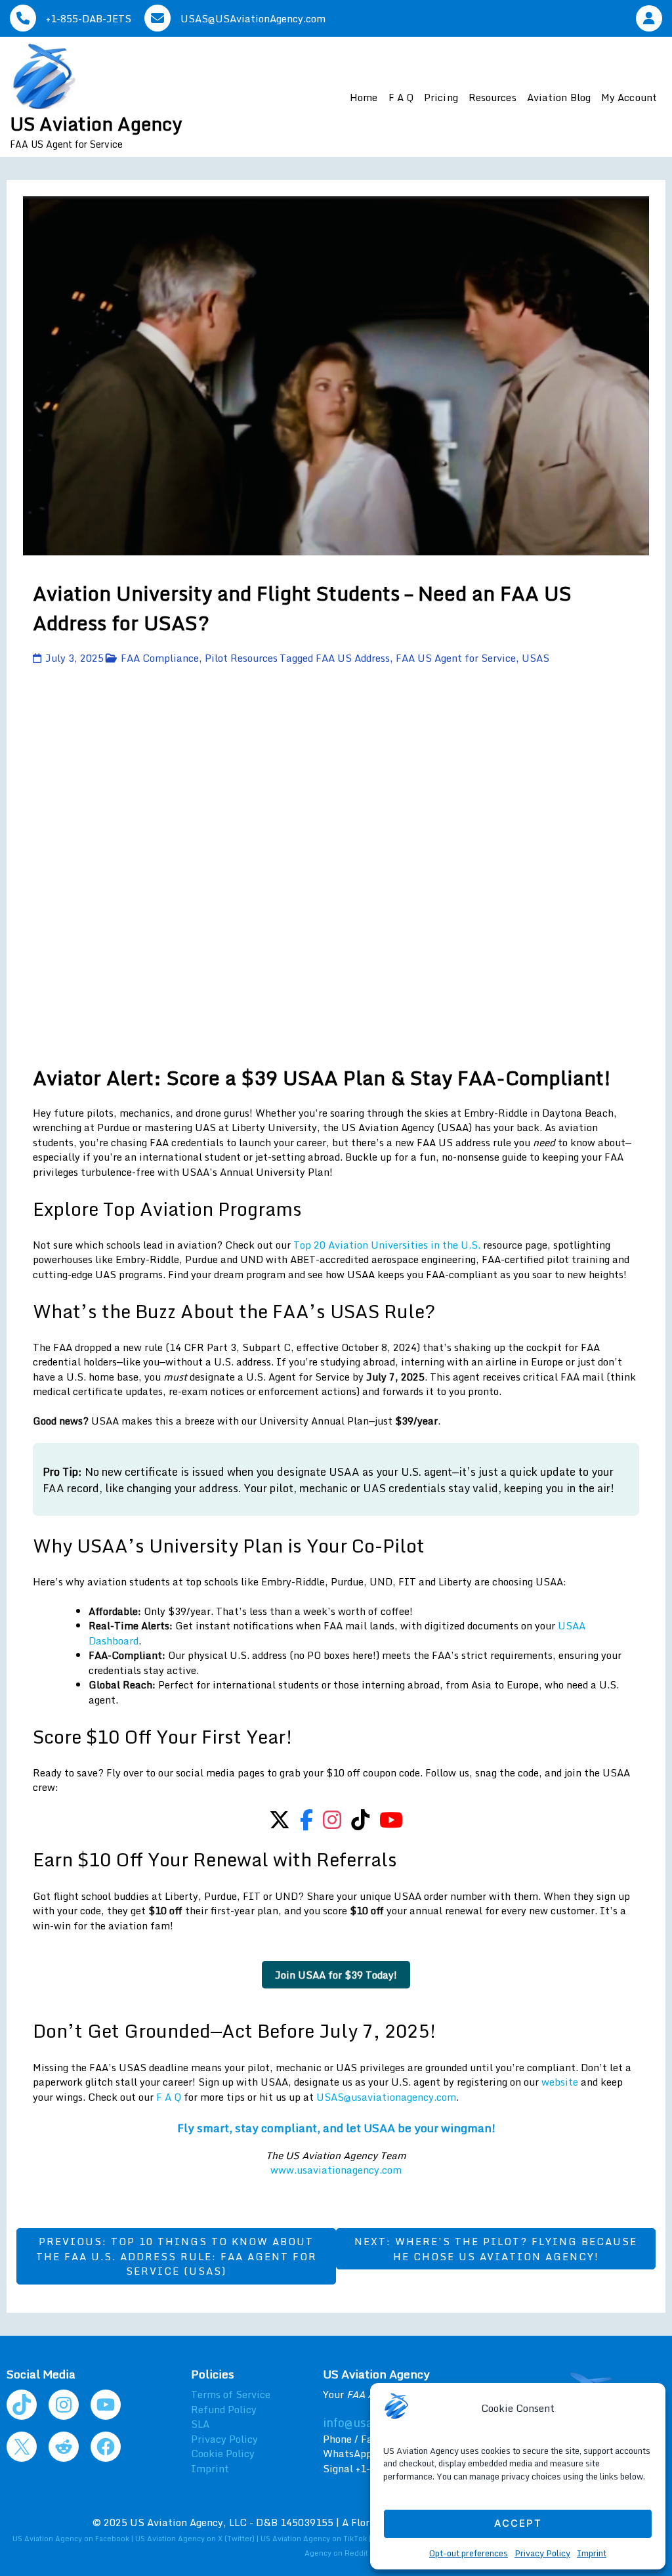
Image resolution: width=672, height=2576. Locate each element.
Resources (493, 97)
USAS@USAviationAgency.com (253, 18)
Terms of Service (231, 2394)
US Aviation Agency (96, 123)
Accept (518, 2523)
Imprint (592, 2553)
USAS (535, 658)
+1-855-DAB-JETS (89, 18)
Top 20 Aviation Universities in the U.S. (387, 1245)
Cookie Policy (223, 2453)
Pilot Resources (241, 658)
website (560, 2082)
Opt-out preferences (469, 2553)
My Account (629, 97)
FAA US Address (353, 658)
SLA (200, 2424)
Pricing (441, 97)
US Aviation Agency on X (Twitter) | (198, 2539)
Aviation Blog (559, 97)
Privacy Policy (542, 2553)
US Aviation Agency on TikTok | (317, 2539)
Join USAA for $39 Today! (336, 1975)
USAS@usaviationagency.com (386, 2097)
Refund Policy (224, 2409)
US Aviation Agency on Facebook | (74, 2539)
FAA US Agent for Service (456, 658)
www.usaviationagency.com (336, 2170)
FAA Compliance (160, 658)
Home (364, 97)
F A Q (401, 97)
